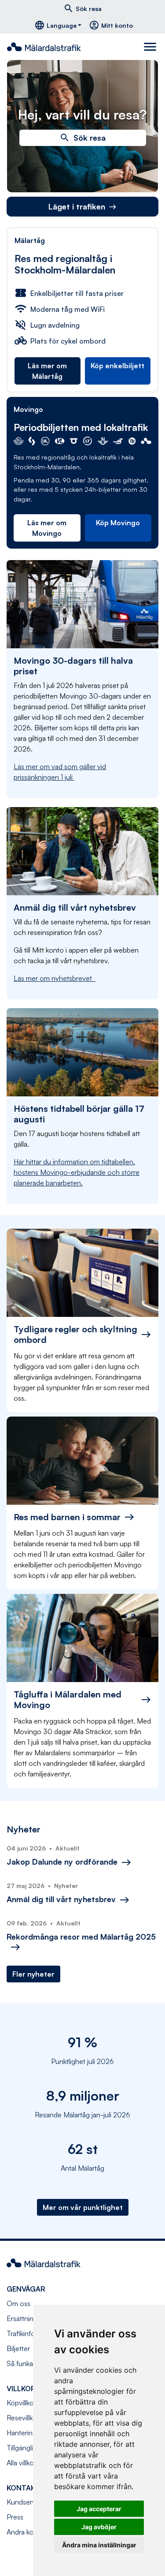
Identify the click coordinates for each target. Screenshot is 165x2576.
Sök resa (82, 8)
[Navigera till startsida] (48, 47)
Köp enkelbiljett (117, 366)
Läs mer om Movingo (47, 528)
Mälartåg (30, 240)
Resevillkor (23, 2418)
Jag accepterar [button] (99, 2509)
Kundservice (26, 2502)
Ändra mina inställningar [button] (99, 2545)
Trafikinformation (33, 2333)
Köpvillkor (21, 2403)
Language (55, 25)
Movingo (28, 409)
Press (15, 2517)
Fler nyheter (33, 1974)
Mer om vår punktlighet (83, 2207)
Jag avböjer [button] (99, 2527)
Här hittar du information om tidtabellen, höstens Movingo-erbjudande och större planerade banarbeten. (77, 1172)
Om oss (18, 2303)
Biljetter (18, 2348)
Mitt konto (111, 25)
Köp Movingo (118, 523)
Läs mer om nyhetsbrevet (55, 978)
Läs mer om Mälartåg (47, 371)
